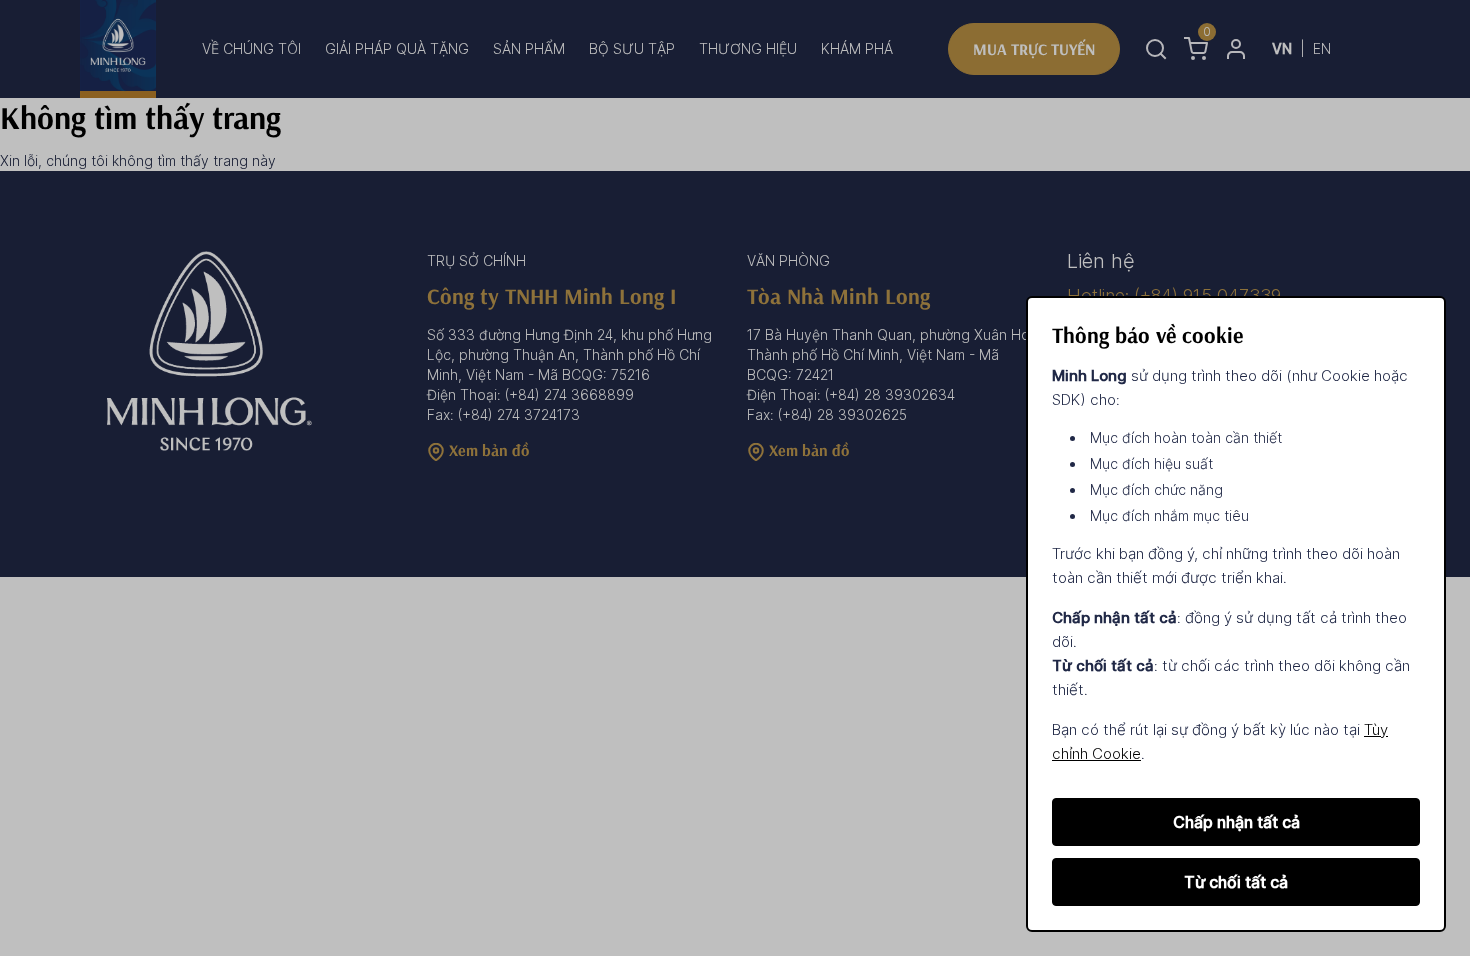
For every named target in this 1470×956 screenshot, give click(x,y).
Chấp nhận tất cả (1236, 822)
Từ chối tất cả (1236, 882)
